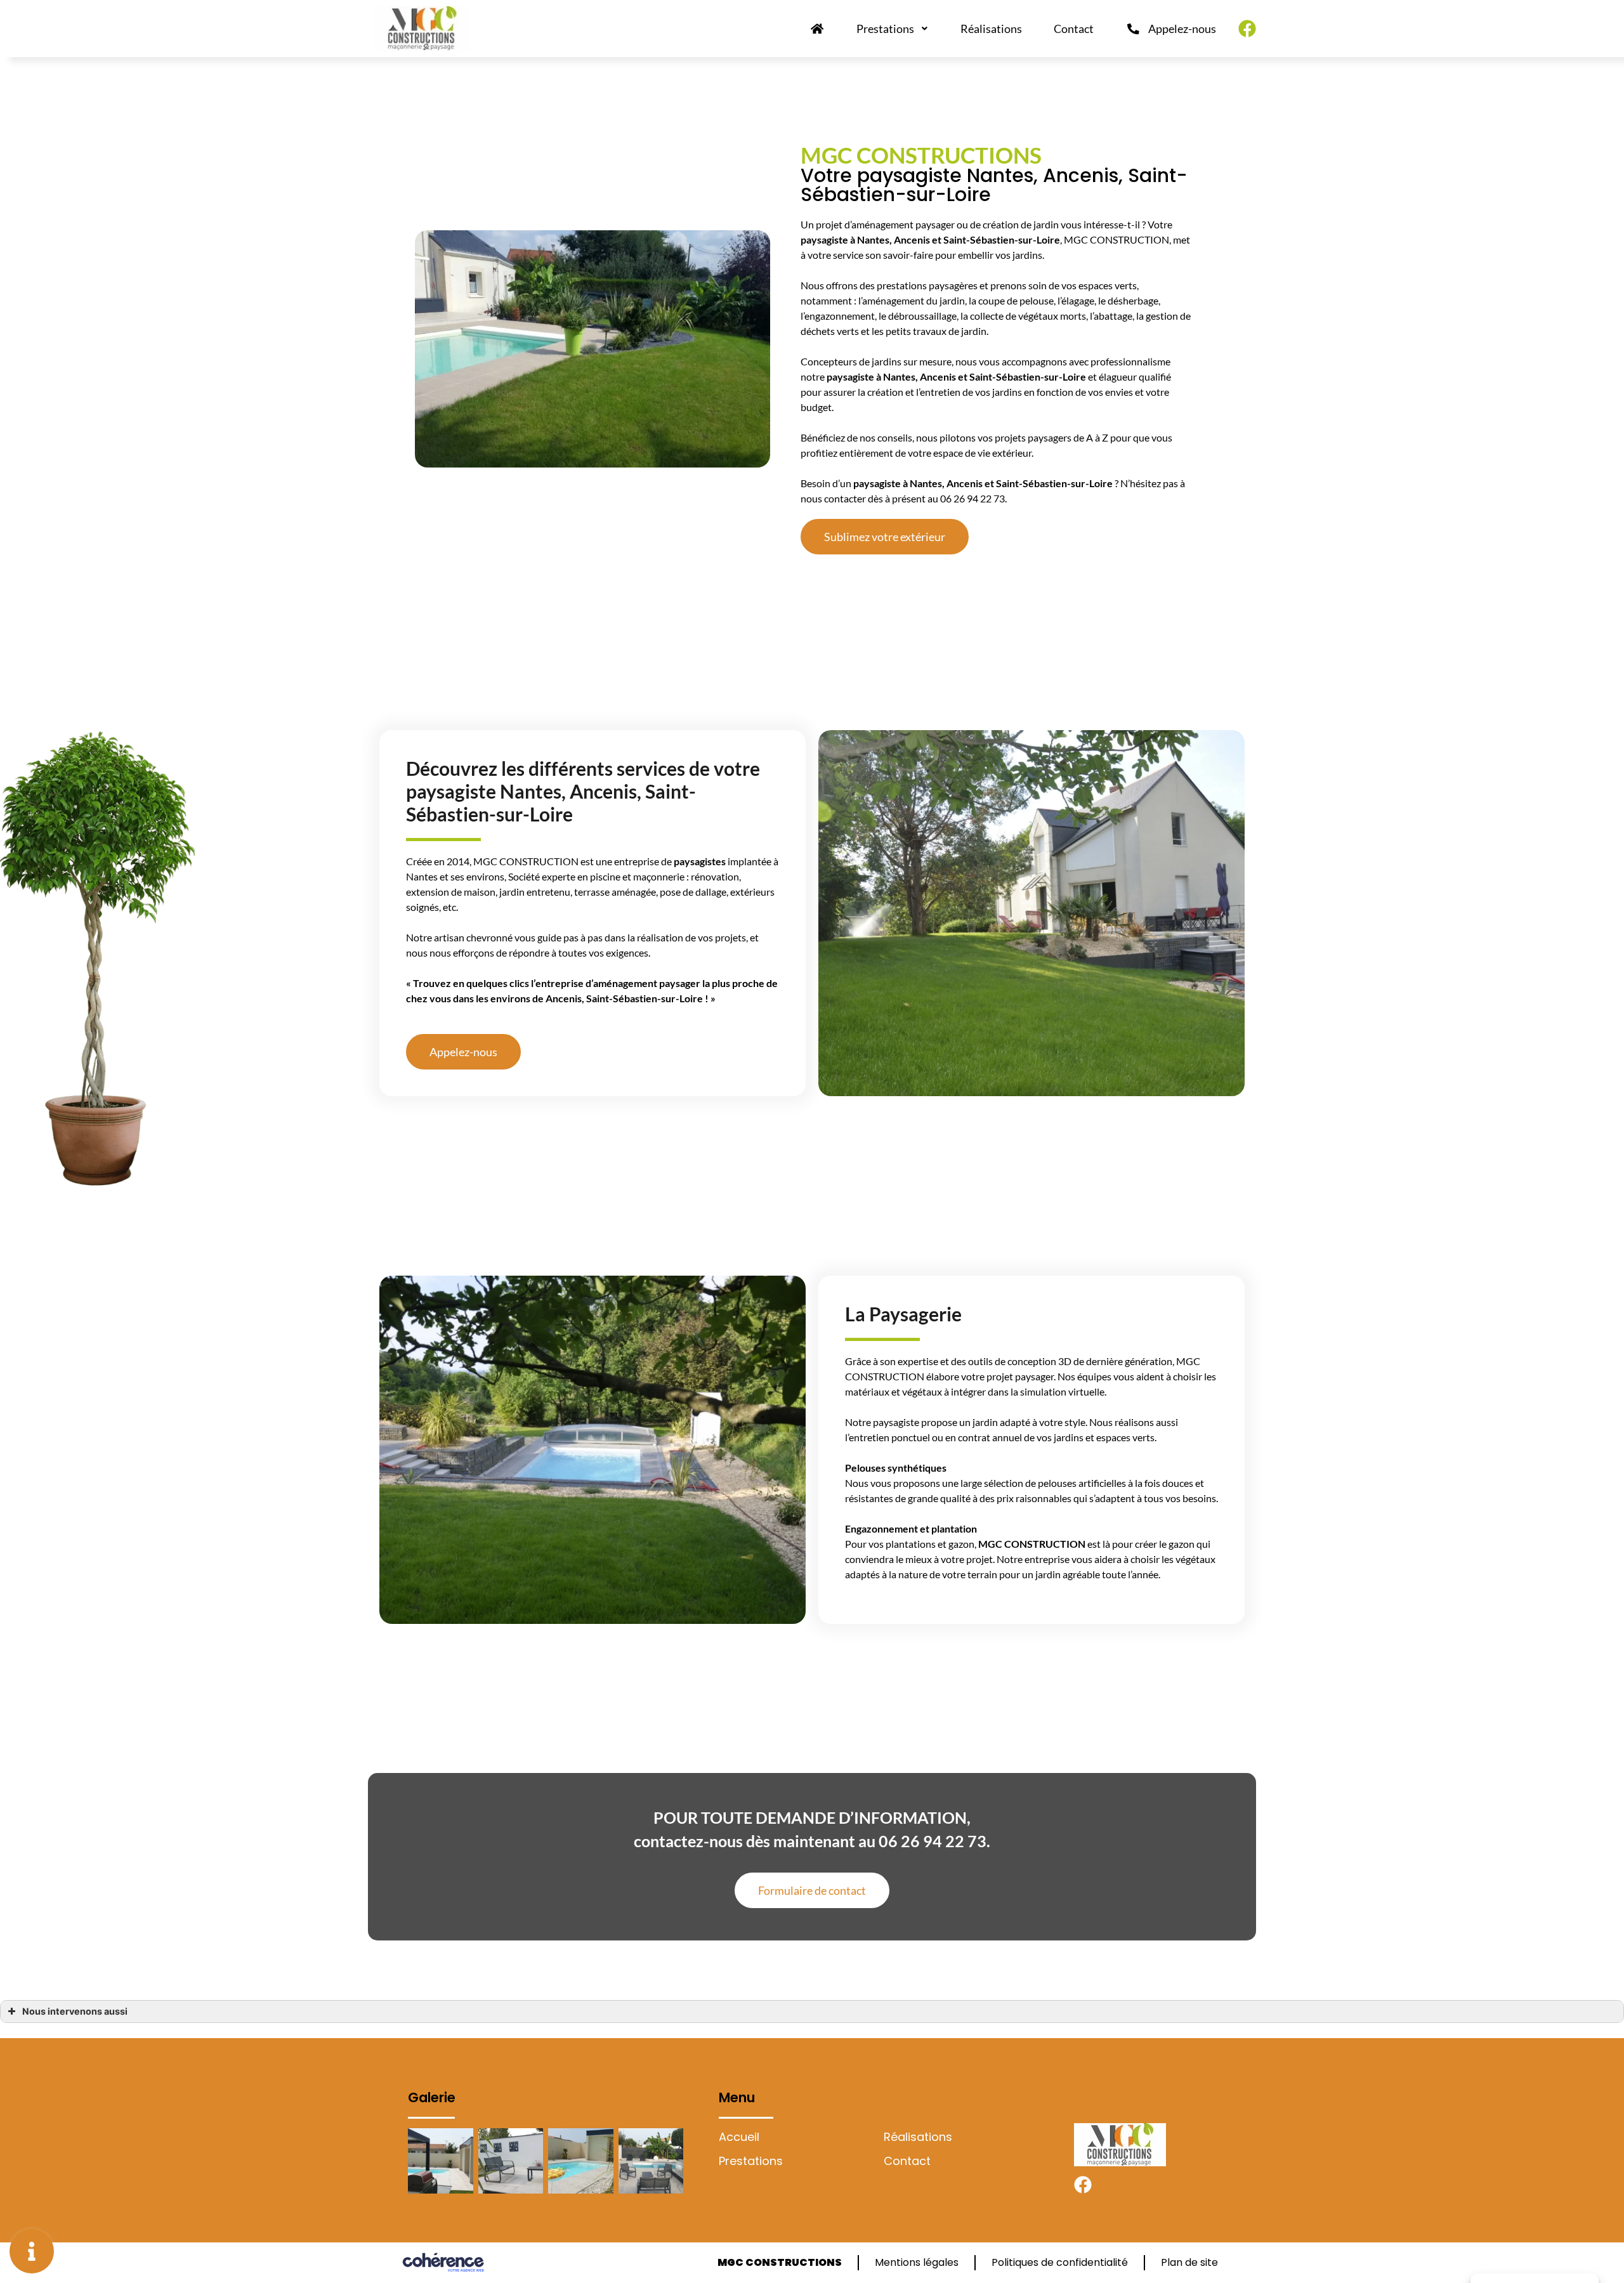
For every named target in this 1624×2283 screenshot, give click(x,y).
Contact (1074, 29)
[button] (885, 537)
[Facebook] (1247, 29)
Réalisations (991, 29)
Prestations (885, 29)
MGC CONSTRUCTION (1032, 1544)
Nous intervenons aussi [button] (75, 2011)
